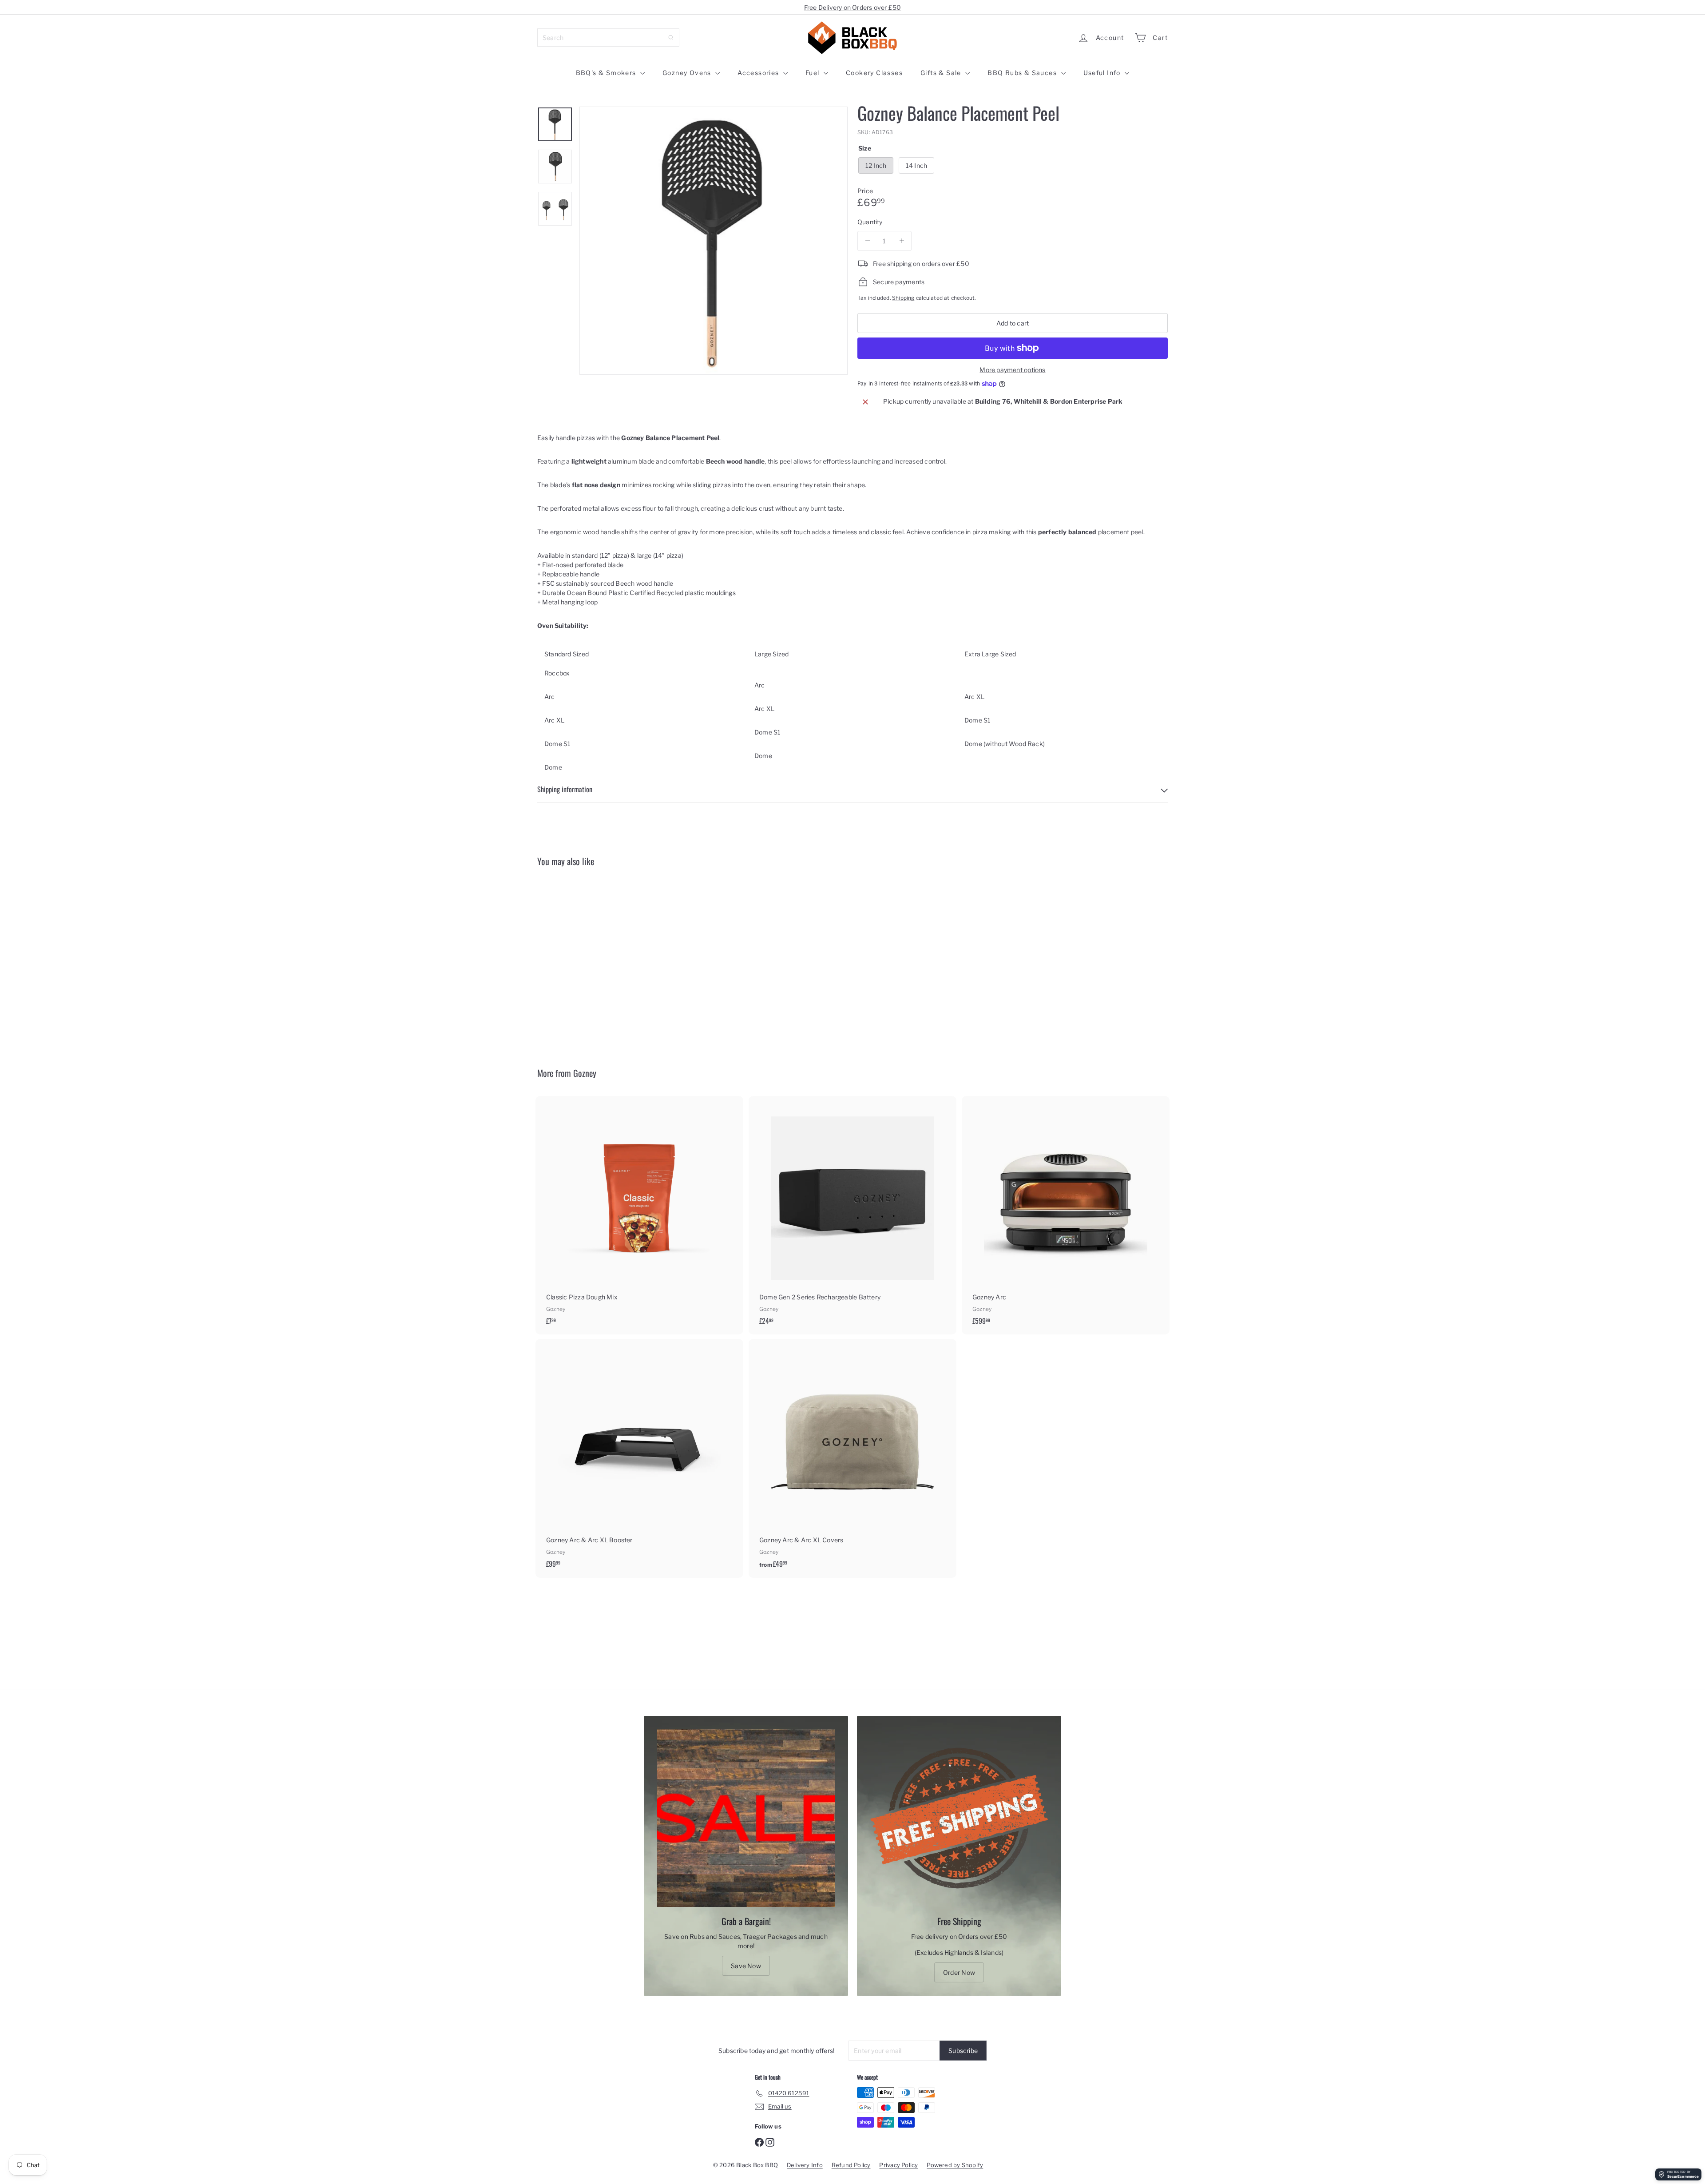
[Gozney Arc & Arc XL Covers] (852, 1458)
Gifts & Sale (942, 73)
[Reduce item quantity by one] (867, 241)
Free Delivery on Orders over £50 (853, 7)
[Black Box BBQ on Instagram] (770, 2142)
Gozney (585, 1073)
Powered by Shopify (955, 2165)
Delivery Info (805, 2165)
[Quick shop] (631, 890)
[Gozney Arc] (1066, 1215)
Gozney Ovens (688, 73)
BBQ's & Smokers (607, 73)
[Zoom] (714, 241)
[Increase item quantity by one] (902, 241)
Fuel (813, 73)
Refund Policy (851, 2165)
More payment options (1012, 370)
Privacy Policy (898, 2165)
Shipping (903, 298)
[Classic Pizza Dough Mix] (639, 1215)
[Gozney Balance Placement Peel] (586, 960)
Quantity (870, 222)
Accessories (759, 73)
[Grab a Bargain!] (746, 1818)
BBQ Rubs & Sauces (1023, 73)
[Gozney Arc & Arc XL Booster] (639, 1458)
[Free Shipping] (959, 1818)
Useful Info (1103, 73)
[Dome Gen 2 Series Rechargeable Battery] (852, 1215)
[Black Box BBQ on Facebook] (759, 2142)
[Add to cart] (631, 909)
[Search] (671, 38)
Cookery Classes (874, 73)
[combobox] (608, 38)
